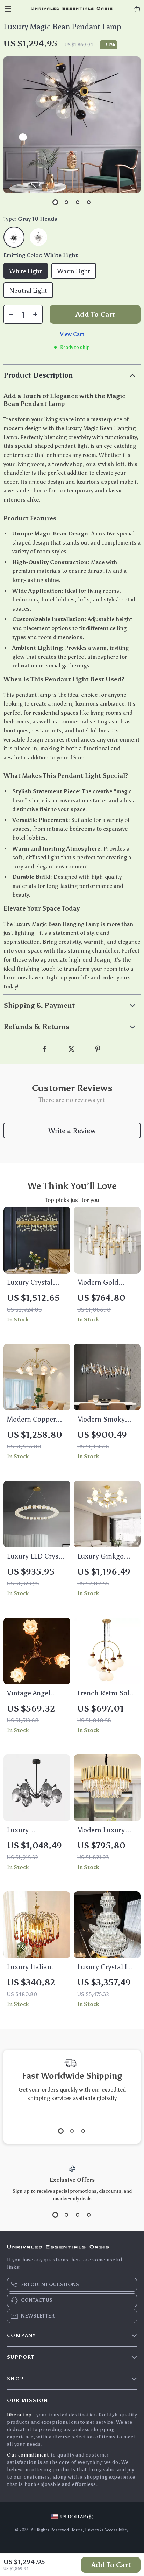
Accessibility (116, 2530)
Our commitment (28, 2455)
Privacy (92, 2530)
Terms (77, 2530)
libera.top (19, 2415)
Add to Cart (111, 2565)
